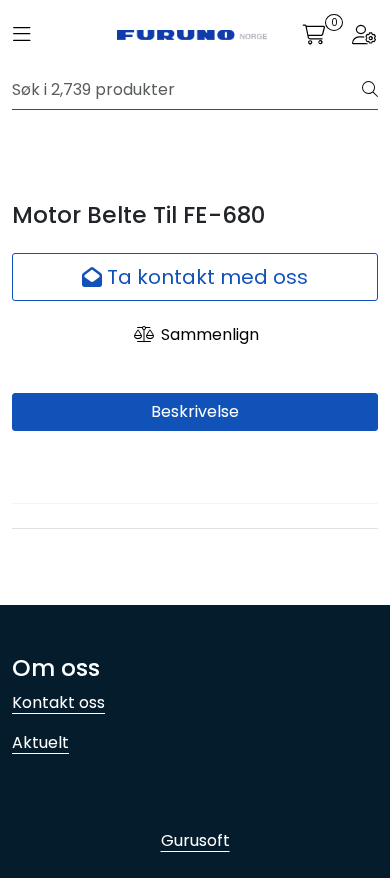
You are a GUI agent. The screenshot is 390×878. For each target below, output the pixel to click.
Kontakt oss (58, 702)
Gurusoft (195, 840)
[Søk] (370, 90)
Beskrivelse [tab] (195, 411)
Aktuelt (40, 742)
